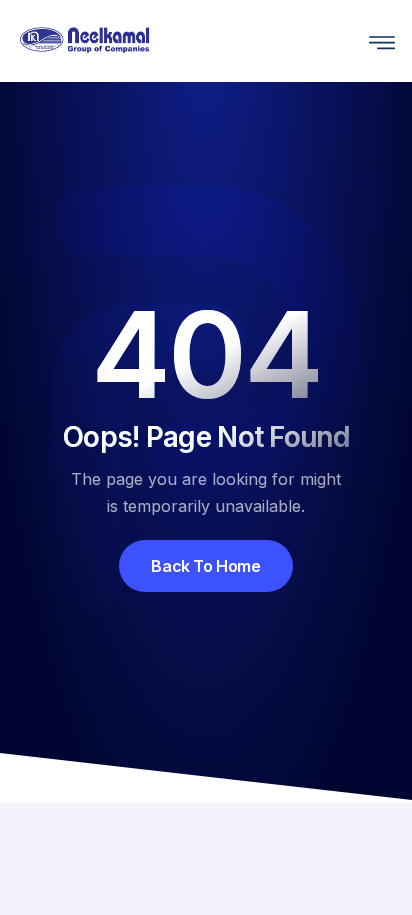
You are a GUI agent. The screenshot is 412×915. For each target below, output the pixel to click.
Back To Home (205, 566)
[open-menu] (377, 40)
